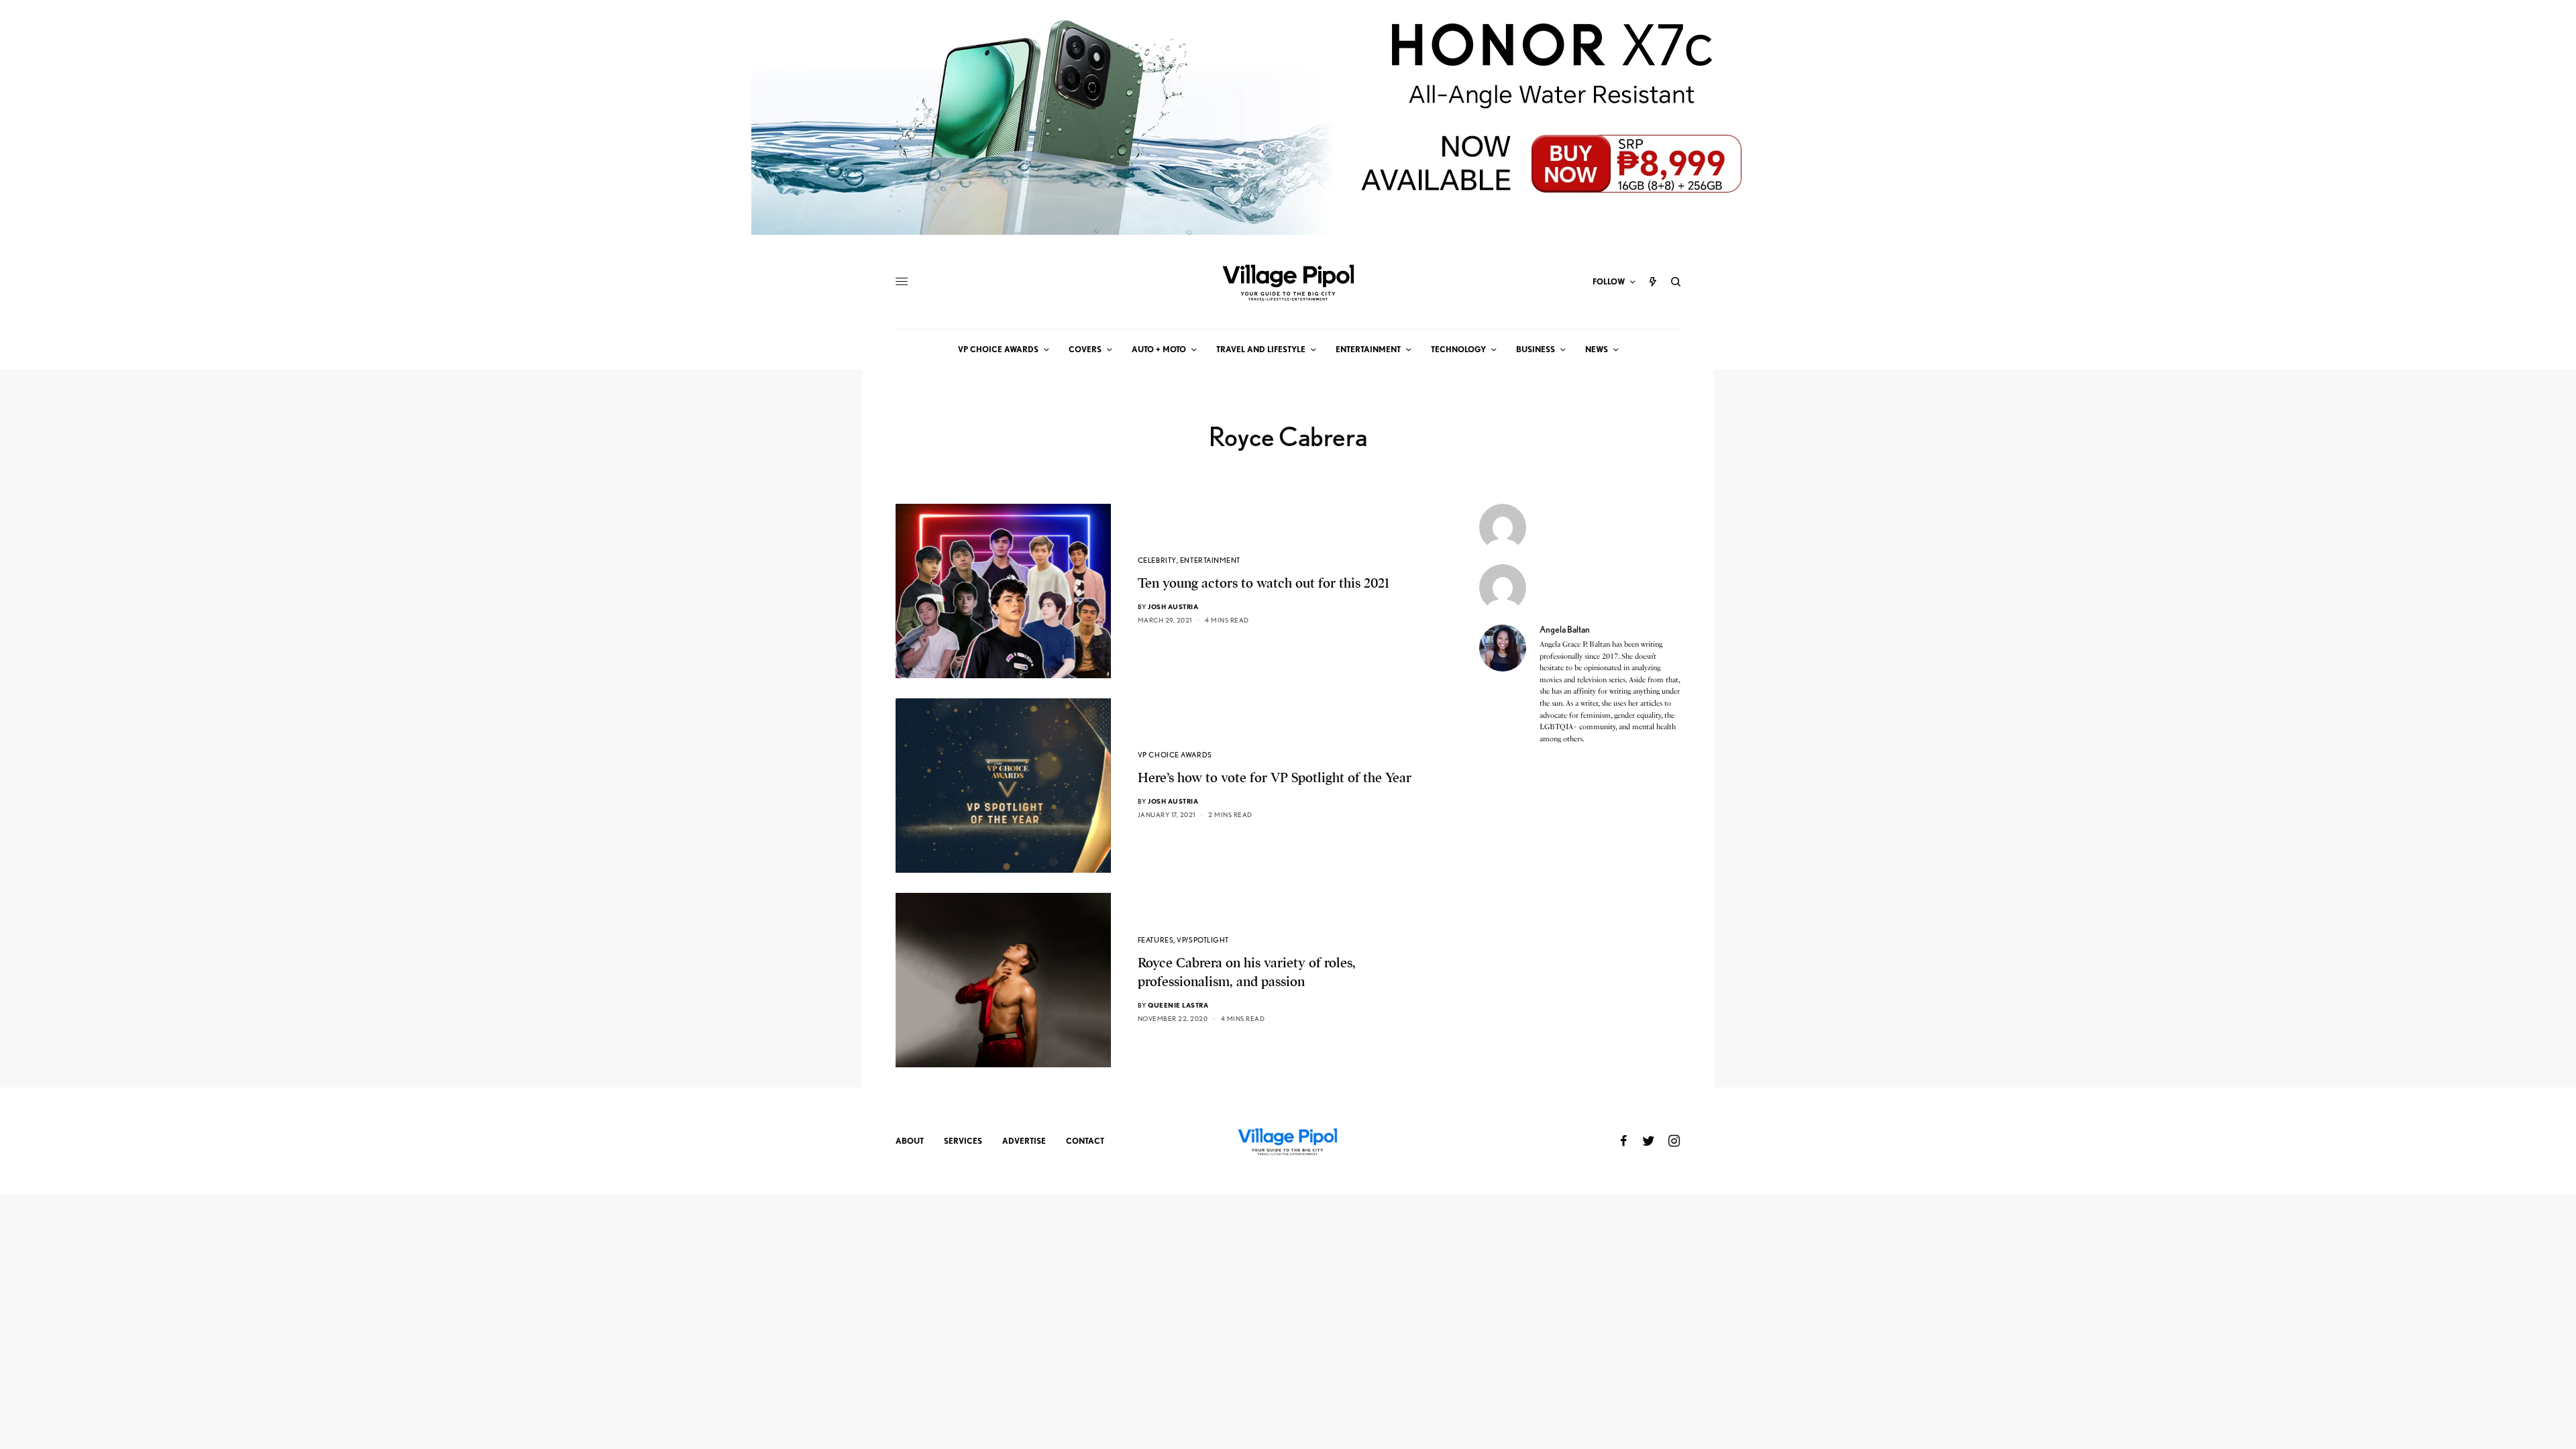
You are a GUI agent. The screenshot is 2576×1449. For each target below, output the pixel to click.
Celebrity (1157, 560)
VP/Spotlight (1203, 940)
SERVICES (963, 1141)
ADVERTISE (1024, 1141)
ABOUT (910, 1141)
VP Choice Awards (1175, 755)
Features (1156, 940)
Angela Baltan (1565, 629)
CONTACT (1085, 1141)
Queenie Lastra (1178, 1005)
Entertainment (1210, 560)
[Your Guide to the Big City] (1288, 282)
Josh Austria (1173, 606)
